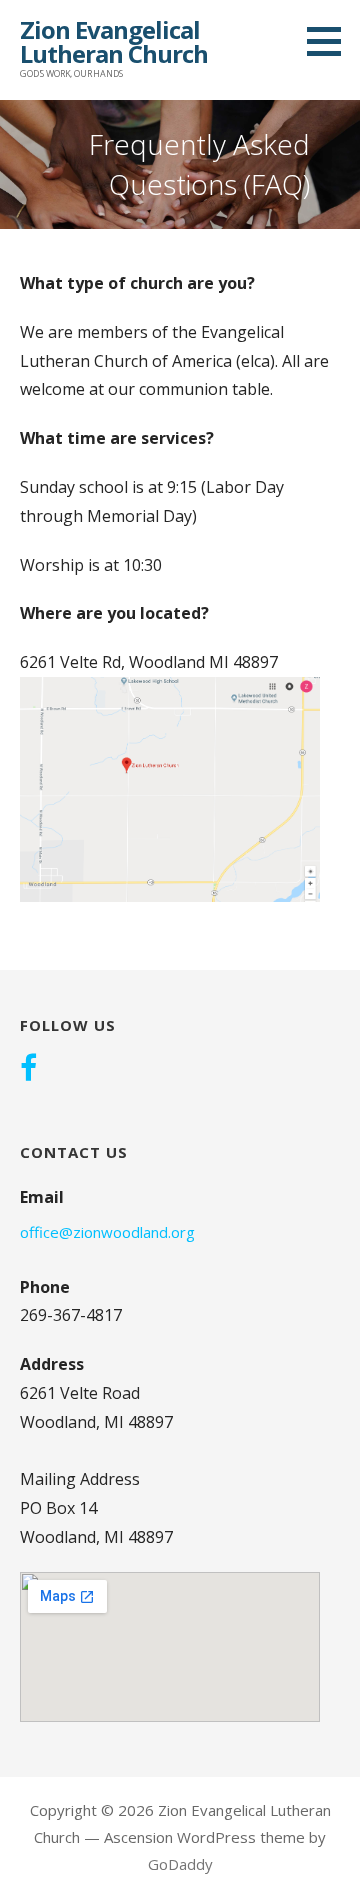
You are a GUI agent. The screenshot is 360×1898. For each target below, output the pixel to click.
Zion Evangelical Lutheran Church (114, 41)
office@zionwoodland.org (107, 1232)
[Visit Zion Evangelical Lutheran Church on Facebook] (28, 1070)
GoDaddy (180, 1864)
